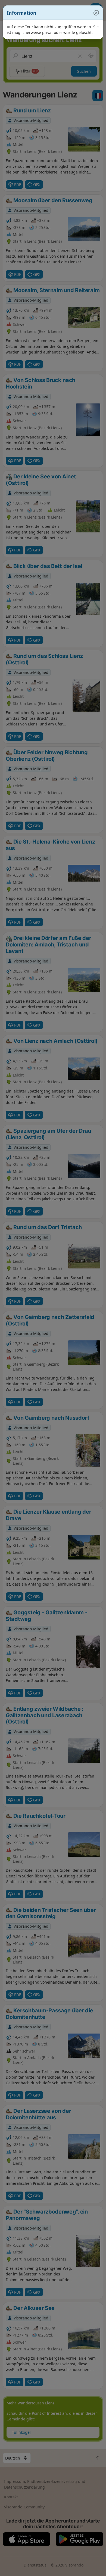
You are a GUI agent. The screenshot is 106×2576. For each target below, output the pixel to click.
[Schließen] (93, 13)
